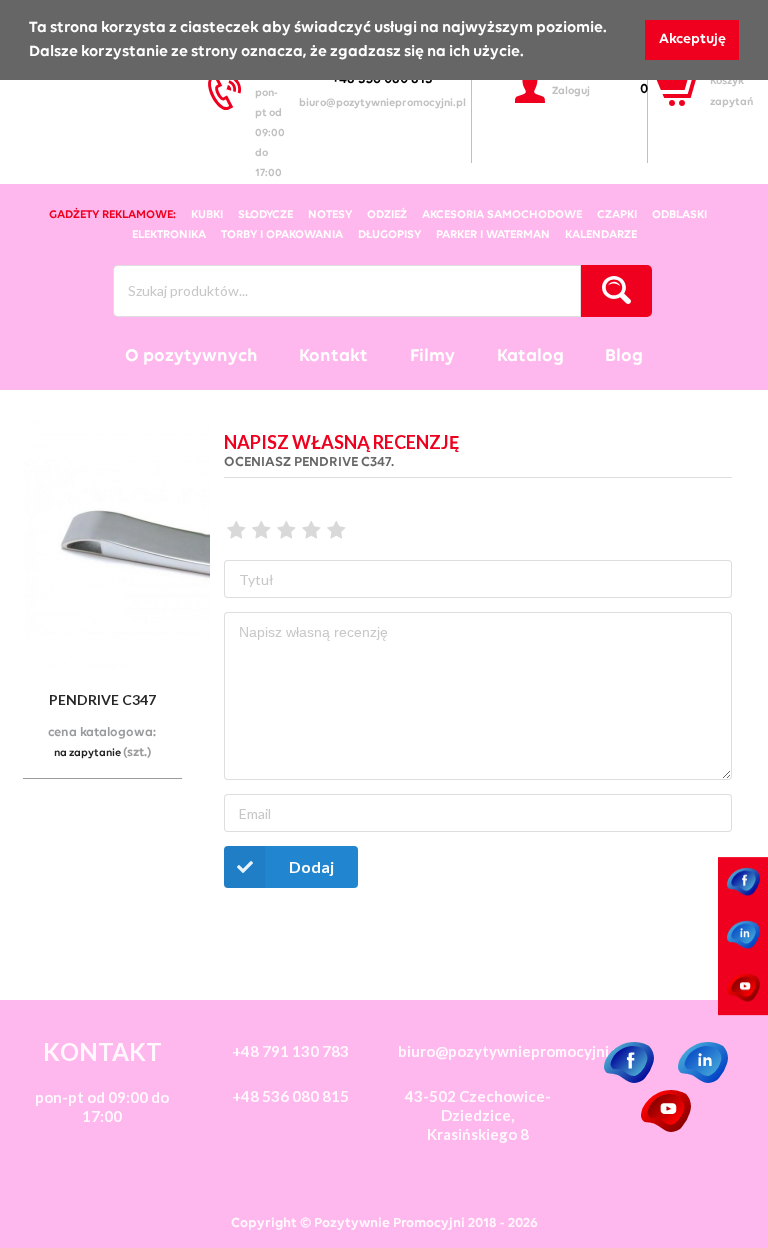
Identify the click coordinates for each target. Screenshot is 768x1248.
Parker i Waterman (493, 235)
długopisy (389, 235)
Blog (624, 356)
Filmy (432, 356)
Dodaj (311, 866)
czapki (617, 215)
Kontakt (333, 356)
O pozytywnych (191, 356)
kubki (207, 215)
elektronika (169, 235)
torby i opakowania (282, 235)
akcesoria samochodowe (502, 215)
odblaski (679, 215)
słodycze (265, 215)
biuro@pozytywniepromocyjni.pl (382, 103)
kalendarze (601, 235)
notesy (330, 215)
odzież (387, 215)
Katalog (530, 356)
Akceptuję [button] (692, 39)
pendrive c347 (102, 699)
